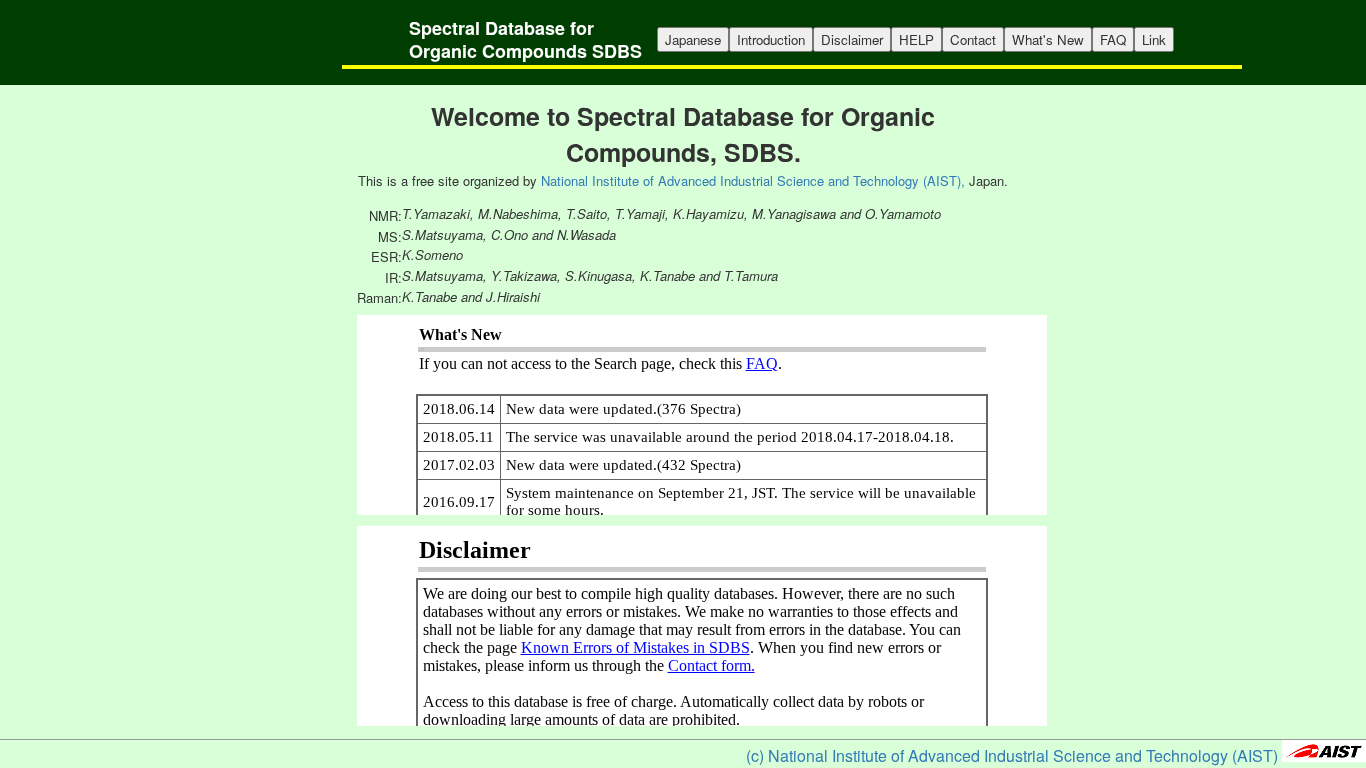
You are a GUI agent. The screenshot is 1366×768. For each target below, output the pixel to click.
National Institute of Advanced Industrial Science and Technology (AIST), (753, 180)
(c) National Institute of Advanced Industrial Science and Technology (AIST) (1012, 755)
